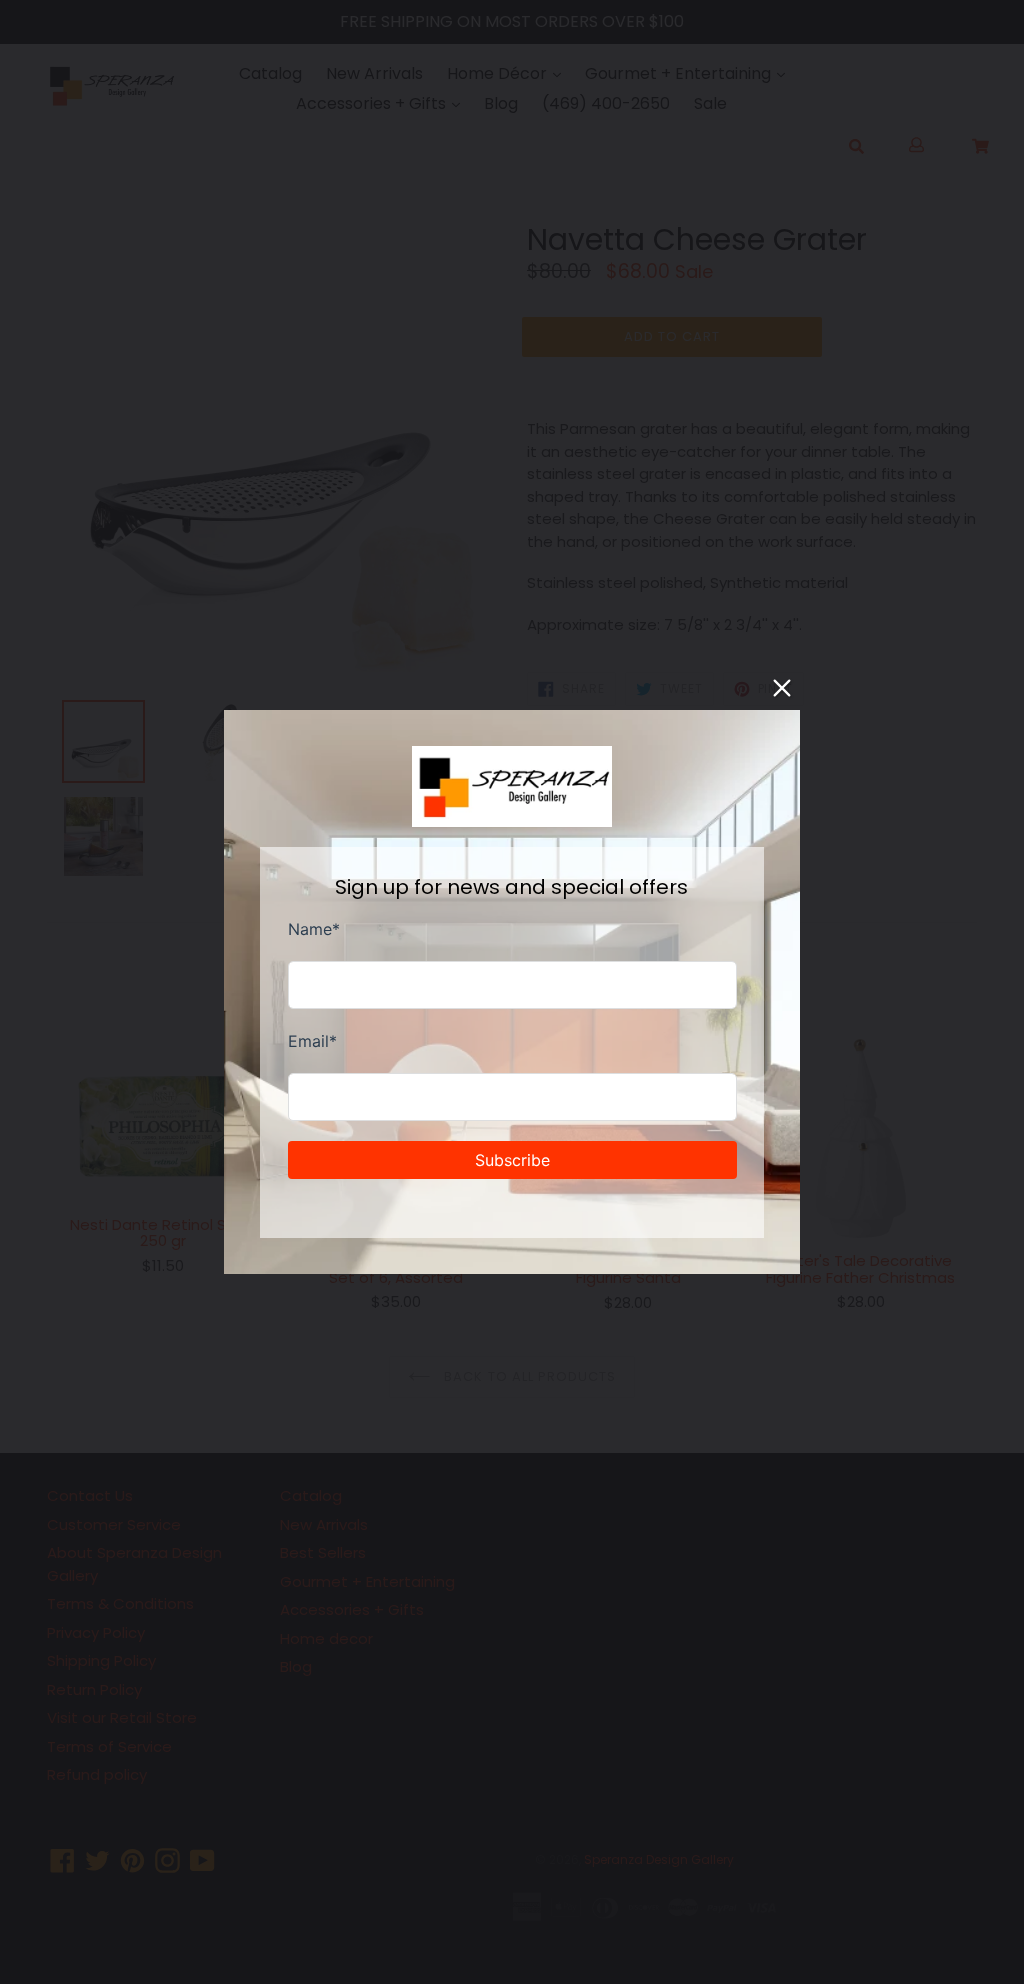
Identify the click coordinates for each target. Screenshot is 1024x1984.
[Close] (782, 688)
